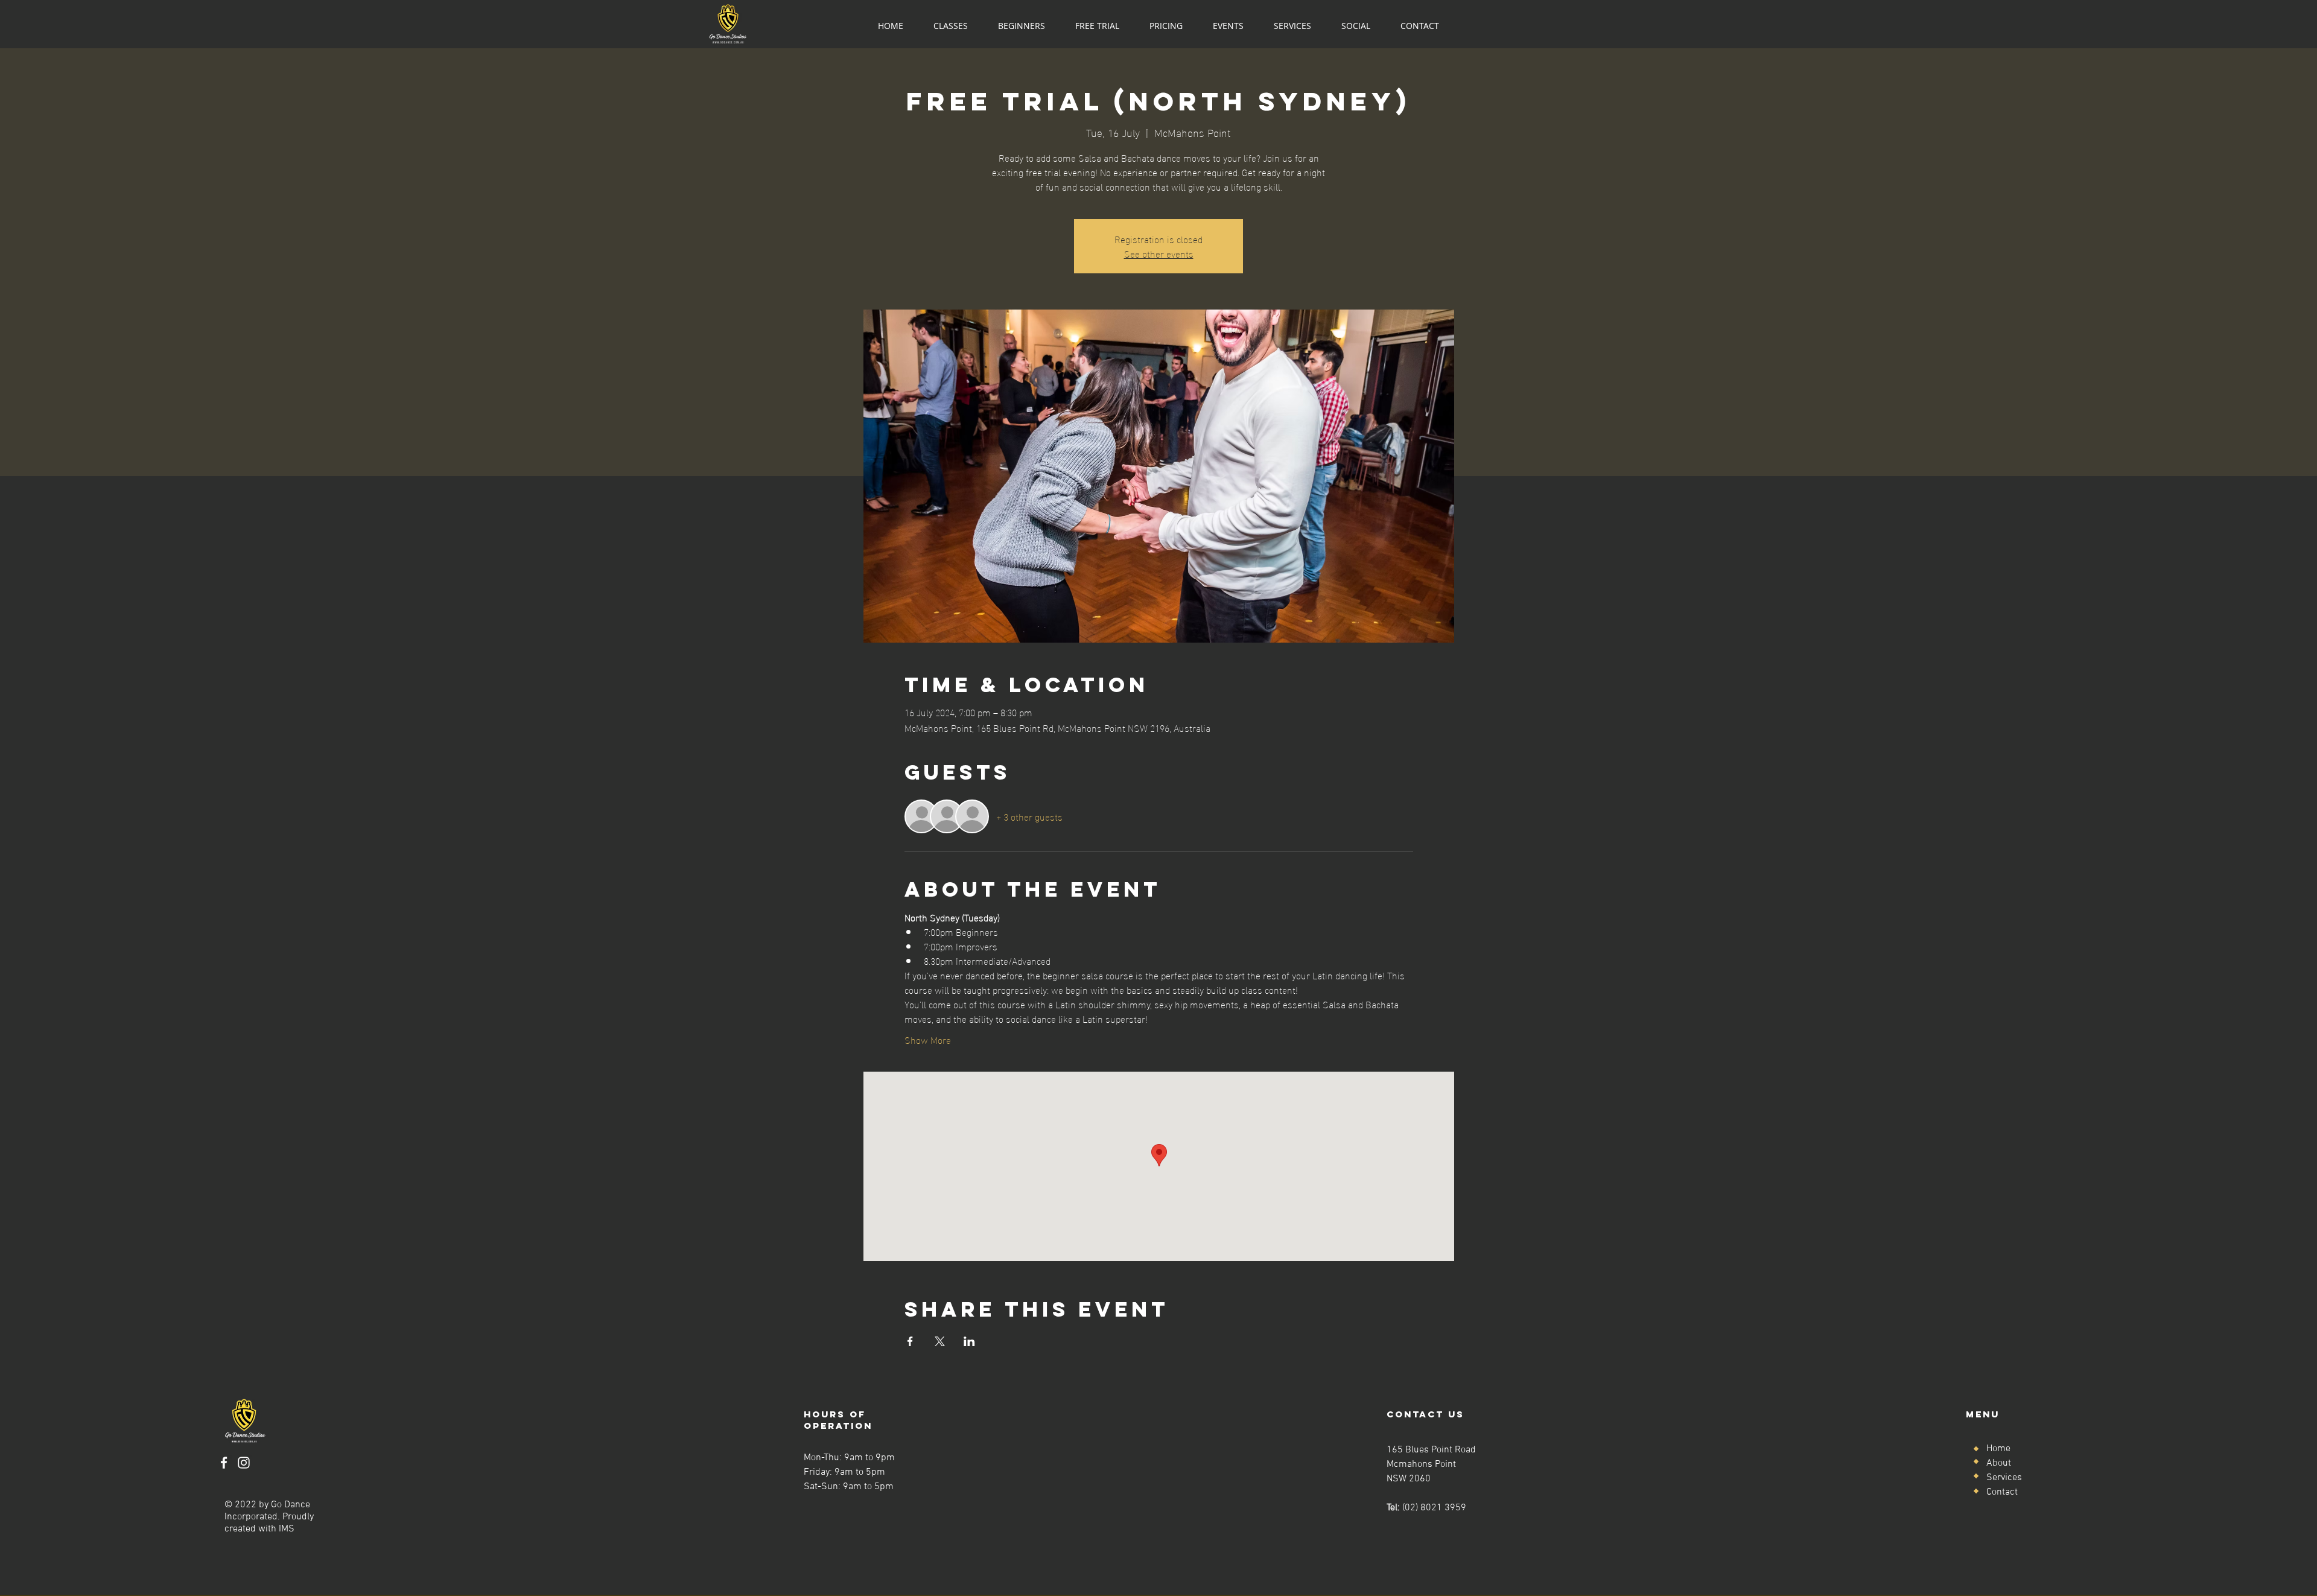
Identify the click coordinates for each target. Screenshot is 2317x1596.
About (1999, 1463)
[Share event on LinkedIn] (969, 1341)
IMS (287, 1529)
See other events (1159, 253)
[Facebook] (224, 1463)
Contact (2002, 1492)
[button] (951, 26)
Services (2004, 1478)
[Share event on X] (940, 1341)
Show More (928, 1040)
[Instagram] (244, 1463)
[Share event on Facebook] (910, 1341)
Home (1998, 1449)
